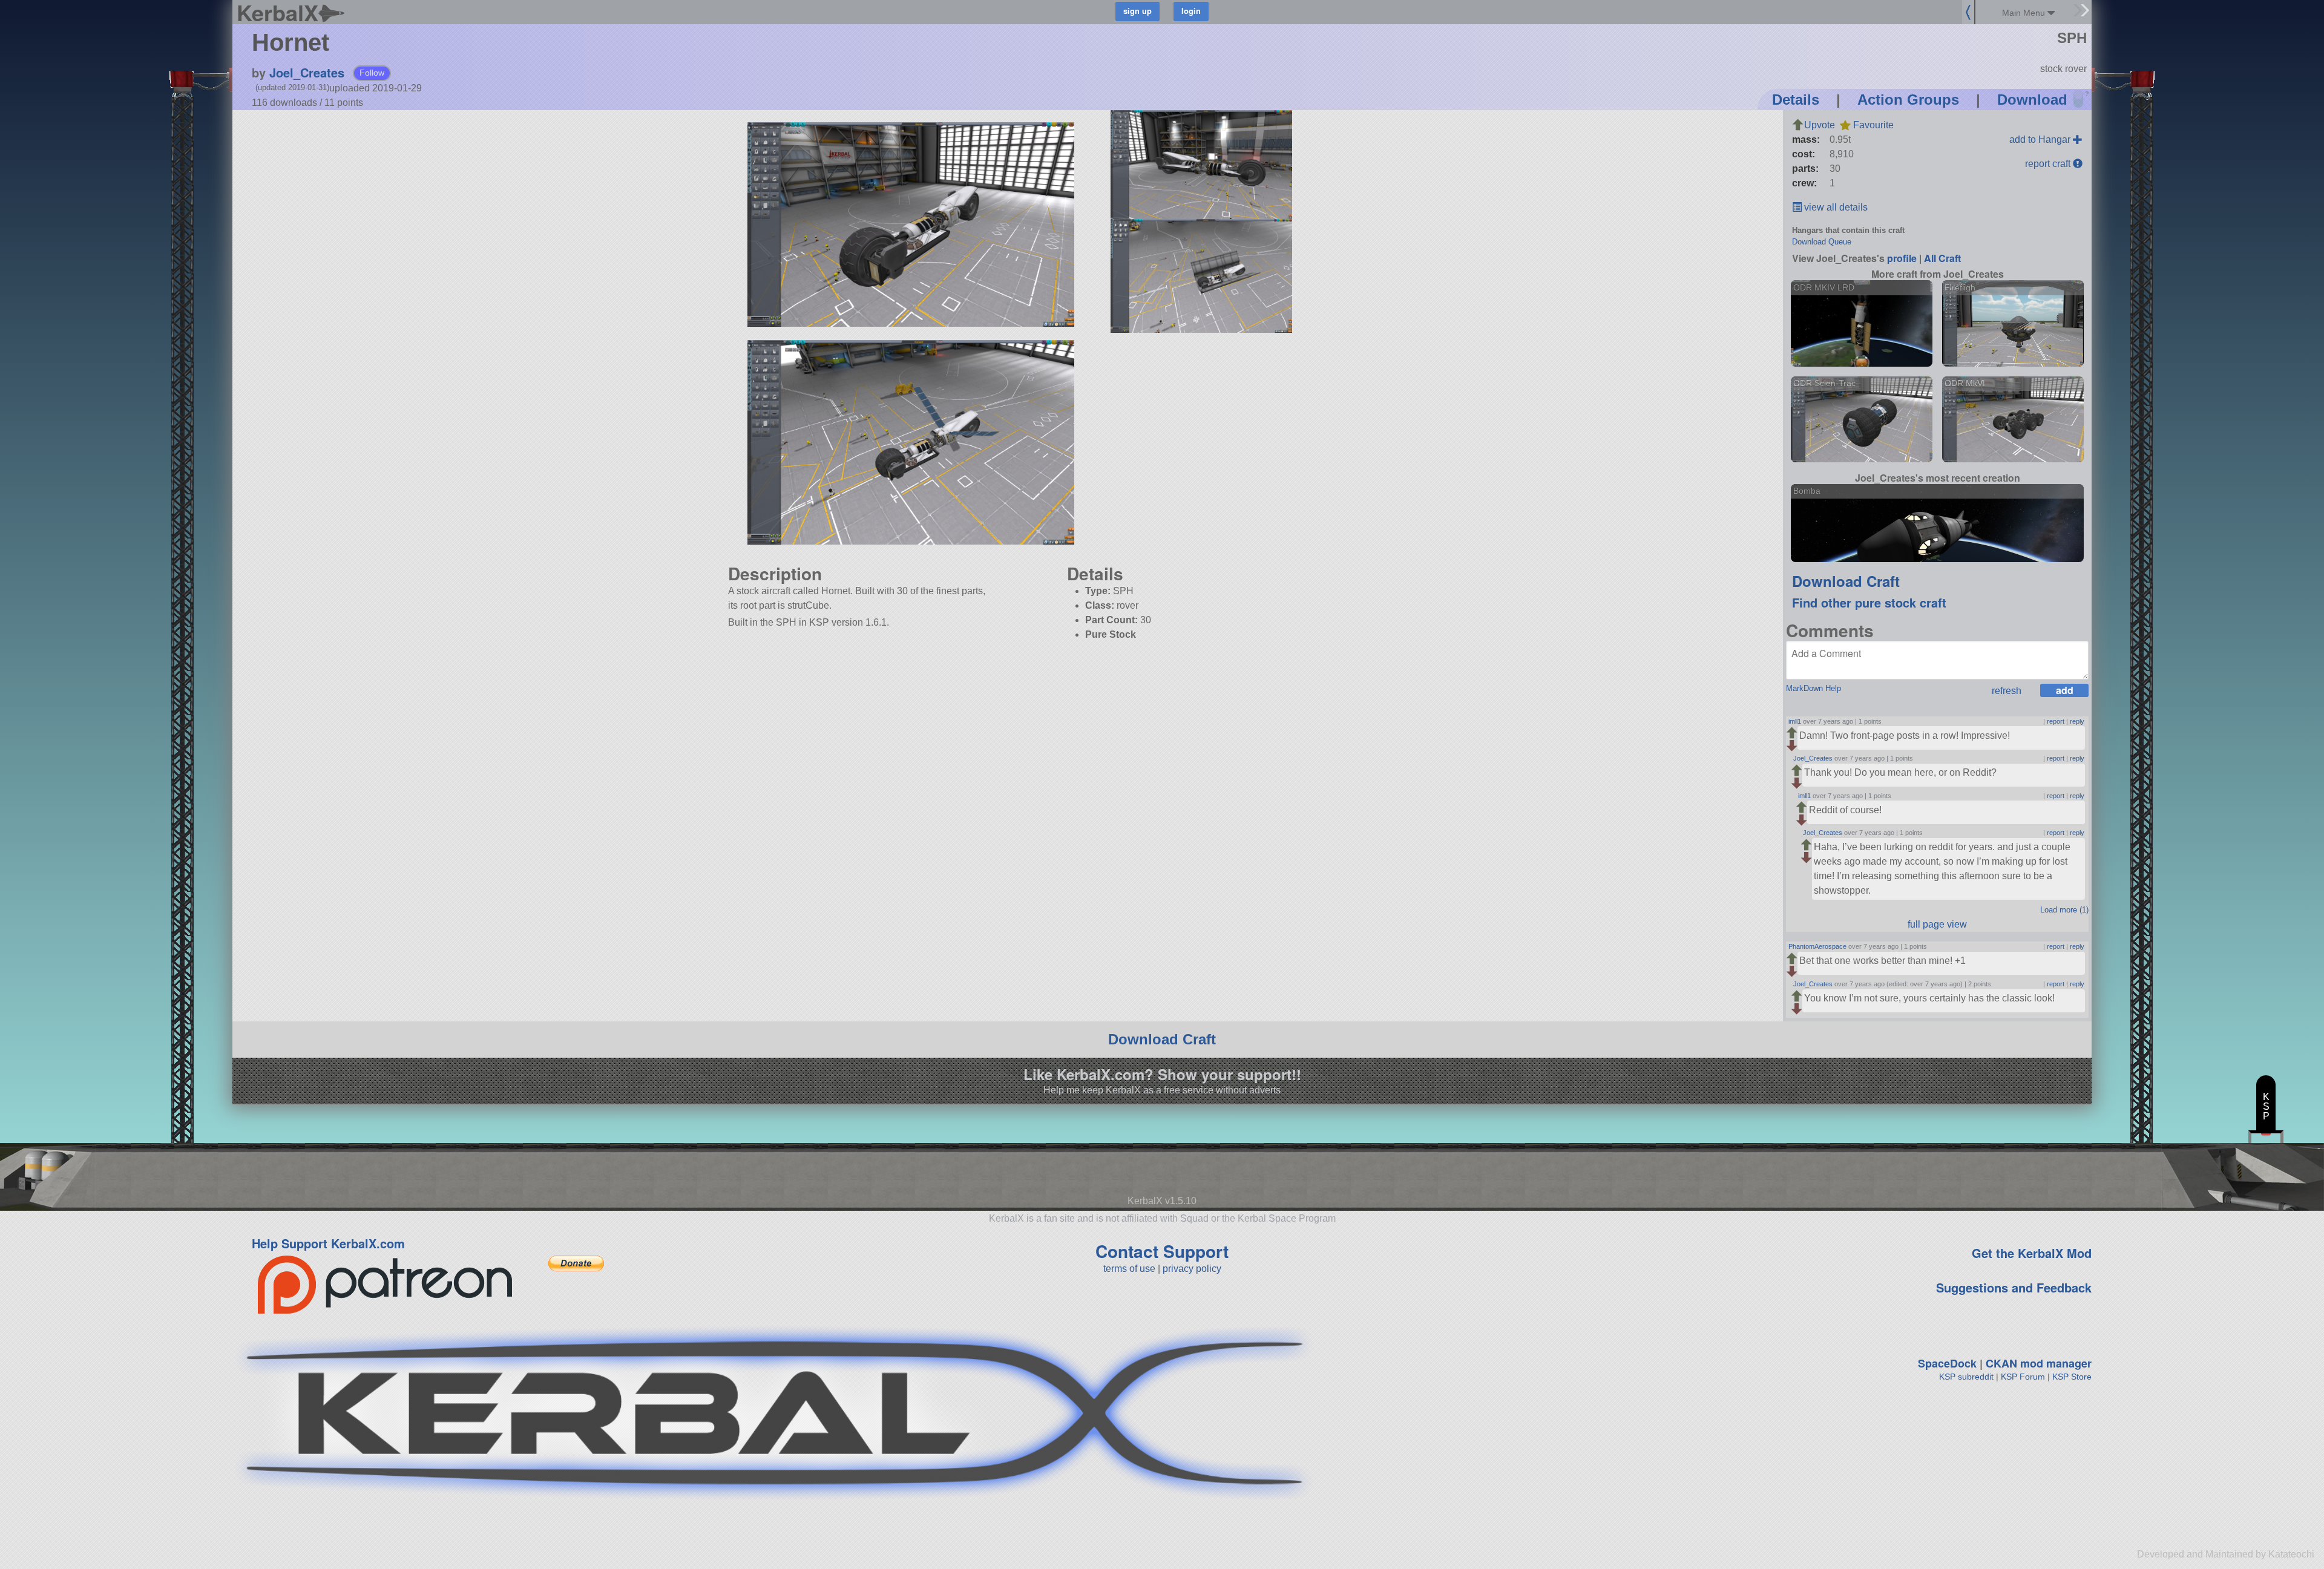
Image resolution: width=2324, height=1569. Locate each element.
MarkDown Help (1814, 688)
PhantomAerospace (1817, 946)
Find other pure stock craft (1869, 602)
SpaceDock (1947, 1363)
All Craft (1942, 258)
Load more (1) (2064, 910)
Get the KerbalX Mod (2032, 1253)
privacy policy (1192, 1269)
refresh (2007, 691)
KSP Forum (2023, 1377)
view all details (1835, 207)
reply (2077, 721)
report (2056, 721)
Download (2032, 100)
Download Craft (1846, 581)
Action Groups (1908, 100)
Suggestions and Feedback (2014, 1287)
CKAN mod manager (2039, 1363)
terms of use (1129, 1269)
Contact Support (1162, 1251)
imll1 (1795, 721)
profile (1902, 258)
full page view (1937, 924)
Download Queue (1822, 242)
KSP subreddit (1966, 1377)
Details (1796, 100)
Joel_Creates (307, 72)
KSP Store (2072, 1377)
